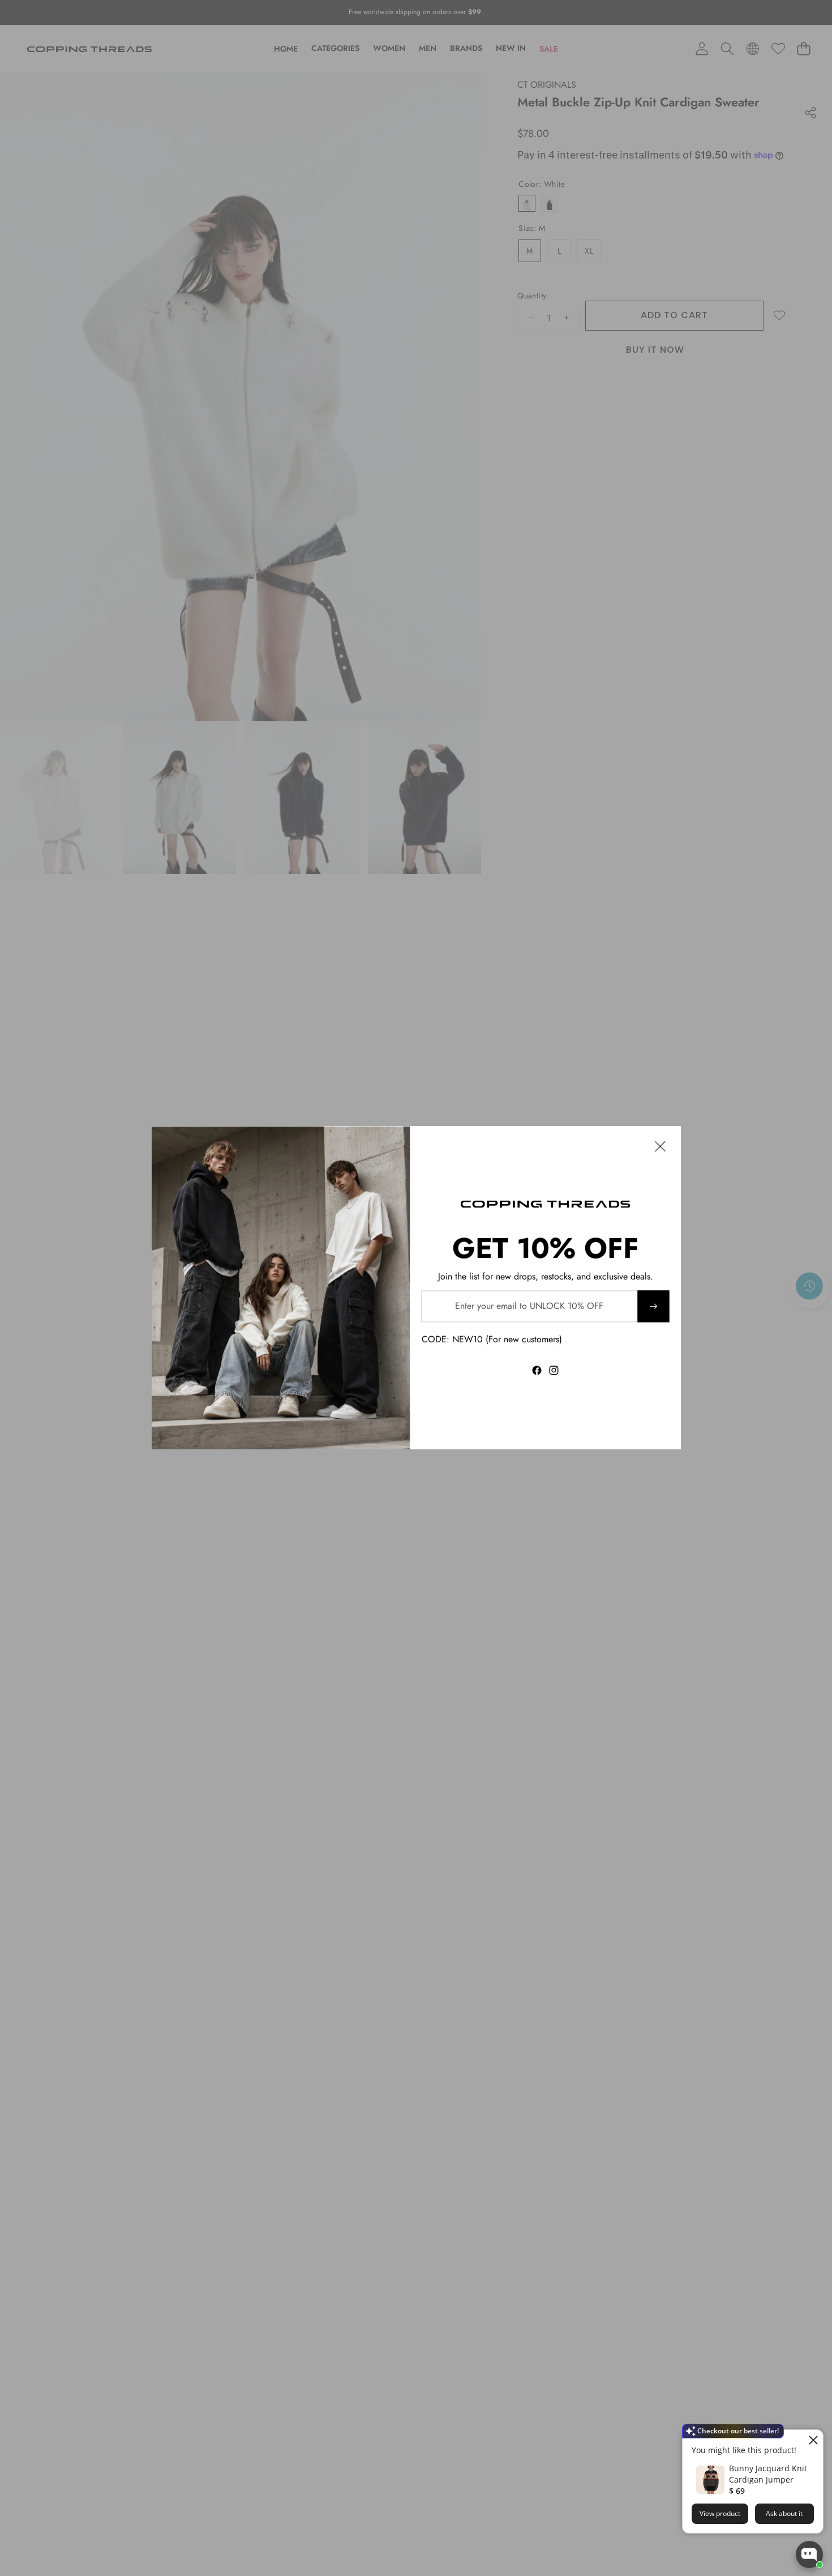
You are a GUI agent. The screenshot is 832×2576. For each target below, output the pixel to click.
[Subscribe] (653, 1306)
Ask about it (784, 2513)
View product (720, 2513)
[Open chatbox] (809, 2554)
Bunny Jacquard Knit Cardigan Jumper (768, 2474)
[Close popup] (813, 2440)
